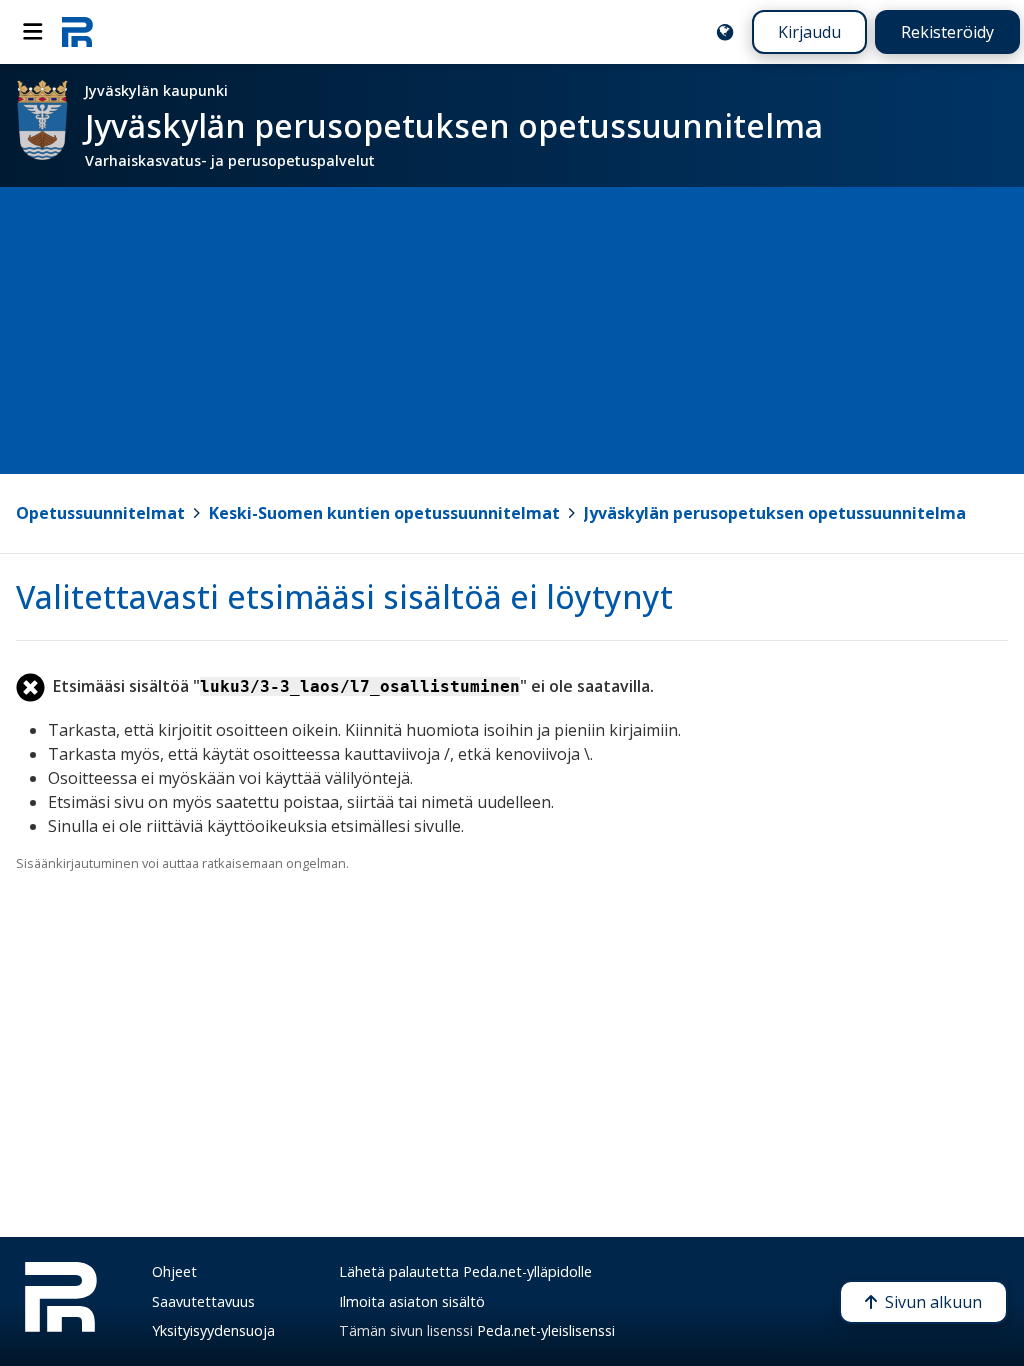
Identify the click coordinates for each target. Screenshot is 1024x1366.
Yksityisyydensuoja (213, 1330)
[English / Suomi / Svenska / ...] (725, 32)
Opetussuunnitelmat (100, 513)
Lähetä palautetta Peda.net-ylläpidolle (465, 1271)
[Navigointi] (33, 32)
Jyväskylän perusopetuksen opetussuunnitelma (775, 513)
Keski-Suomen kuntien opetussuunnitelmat (384, 513)
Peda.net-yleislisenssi (546, 1330)
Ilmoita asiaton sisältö (412, 1301)
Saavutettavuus (203, 1301)
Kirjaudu (809, 32)
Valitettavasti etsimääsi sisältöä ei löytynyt (344, 596)
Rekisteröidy (947, 32)
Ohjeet (174, 1271)
